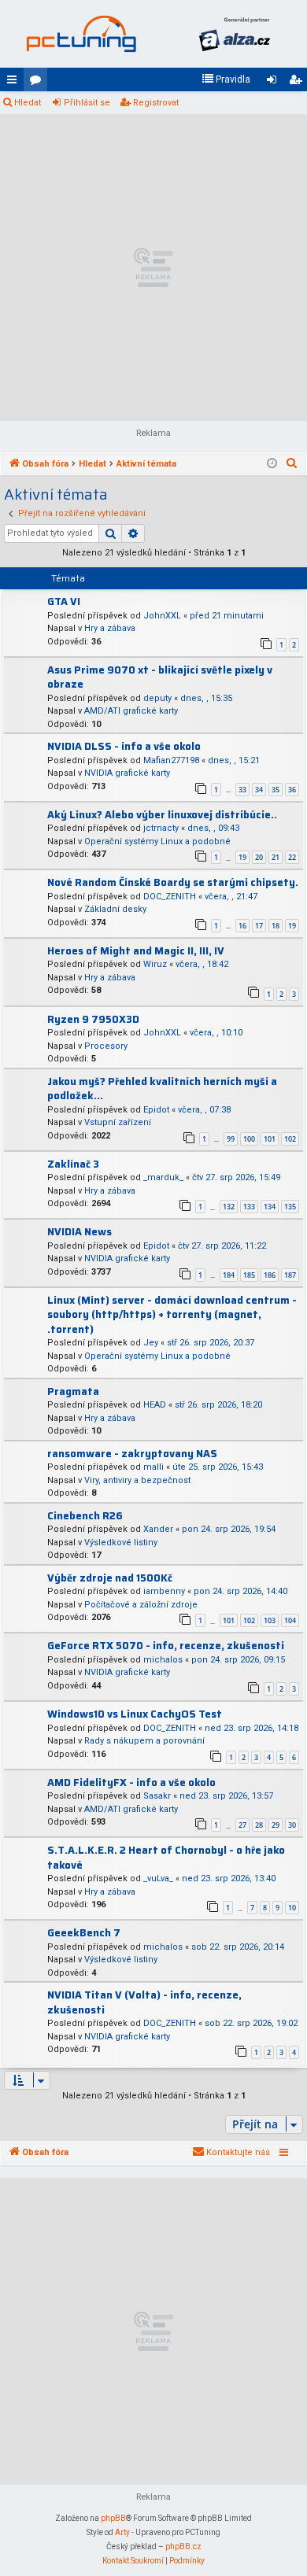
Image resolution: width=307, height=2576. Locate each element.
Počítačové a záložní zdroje (141, 1605)
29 (276, 1825)
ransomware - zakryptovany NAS (132, 1454)
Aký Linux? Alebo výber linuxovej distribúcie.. (162, 815)
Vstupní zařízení (118, 1122)
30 (292, 1825)
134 (270, 1207)
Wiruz (155, 964)
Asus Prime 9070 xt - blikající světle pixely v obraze (160, 677)
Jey (151, 1343)
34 (259, 790)
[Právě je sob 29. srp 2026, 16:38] (272, 464)
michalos (163, 1660)
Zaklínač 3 (73, 1164)
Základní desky (115, 909)
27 (242, 1825)
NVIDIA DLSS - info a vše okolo (124, 746)
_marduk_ (163, 1177)
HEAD (155, 1405)
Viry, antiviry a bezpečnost (137, 1480)
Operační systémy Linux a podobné (157, 841)
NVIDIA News (80, 1232)
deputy (157, 698)
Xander (158, 1529)
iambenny (164, 1591)
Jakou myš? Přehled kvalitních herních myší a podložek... (162, 1089)
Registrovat (156, 103)
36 (292, 790)
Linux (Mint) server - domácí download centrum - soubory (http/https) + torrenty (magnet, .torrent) (172, 1315)
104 (290, 1620)
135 (290, 1207)
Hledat (28, 103)
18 (276, 926)
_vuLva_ (158, 1878)
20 (259, 857)
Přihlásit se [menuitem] (275, 83)
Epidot (156, 1110)
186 (270, 1275)
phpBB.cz (183, 2546)
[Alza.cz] (234, 34)
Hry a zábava (110, 628)
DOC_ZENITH (170, 897)
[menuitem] (226, 79)
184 (229, 1275)
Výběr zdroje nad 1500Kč (110, 1578)
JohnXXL (162, 616)
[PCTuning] (81, 34)
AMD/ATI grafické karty (131, 711)
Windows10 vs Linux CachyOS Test (135, 1714)
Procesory (106, 1046)
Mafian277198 (171, 760)
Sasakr (157, 1796)
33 (242, 790)
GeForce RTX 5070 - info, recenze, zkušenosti (166, 1646)
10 (292, 1908)
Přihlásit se (87, 103)
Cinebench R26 (85, 1516)
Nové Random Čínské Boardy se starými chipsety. (173, 882)
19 (242, 857)
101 (270, 1139)
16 (242, 926)
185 (249, 1275)
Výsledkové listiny (121, 1543)
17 (259, 926)
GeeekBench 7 (84, 1933)
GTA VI (64, 602)
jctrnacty (161, 828)
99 (231, 1139)
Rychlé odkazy (15, 83)
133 (249, 1207)
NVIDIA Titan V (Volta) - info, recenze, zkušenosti (144, 2002)
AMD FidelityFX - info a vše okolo (131, 1783)
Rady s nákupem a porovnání (144, 1741)
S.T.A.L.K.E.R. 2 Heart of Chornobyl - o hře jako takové (166, 1858)
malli (153, 1467)
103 (270, 1620)
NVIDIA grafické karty (127, 773)
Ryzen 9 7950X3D (93, 1019)
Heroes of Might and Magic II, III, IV (136, 951)
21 (276, 857)
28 (259, 1825)
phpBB (113, 2518)
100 (249, 1139)
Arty (122, 2532)
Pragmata (73, 1391)
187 (290, 1275)
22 (292, 857)
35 (276, 790)
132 (229, 1207)
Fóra (39, 83)
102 (290, 1139)
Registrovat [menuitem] (298, 83)
